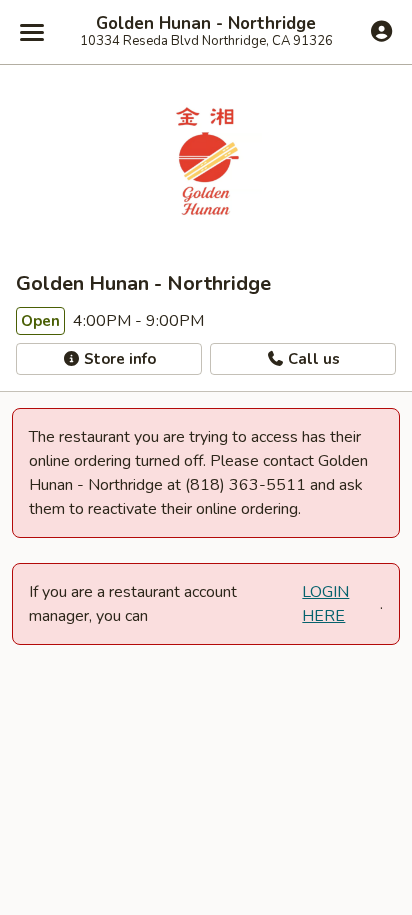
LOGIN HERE (325, 604)
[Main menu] (32, 32)
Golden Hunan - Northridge (206, 24)
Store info (118, 359)
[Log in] (381, 31)
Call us (312, 359)
